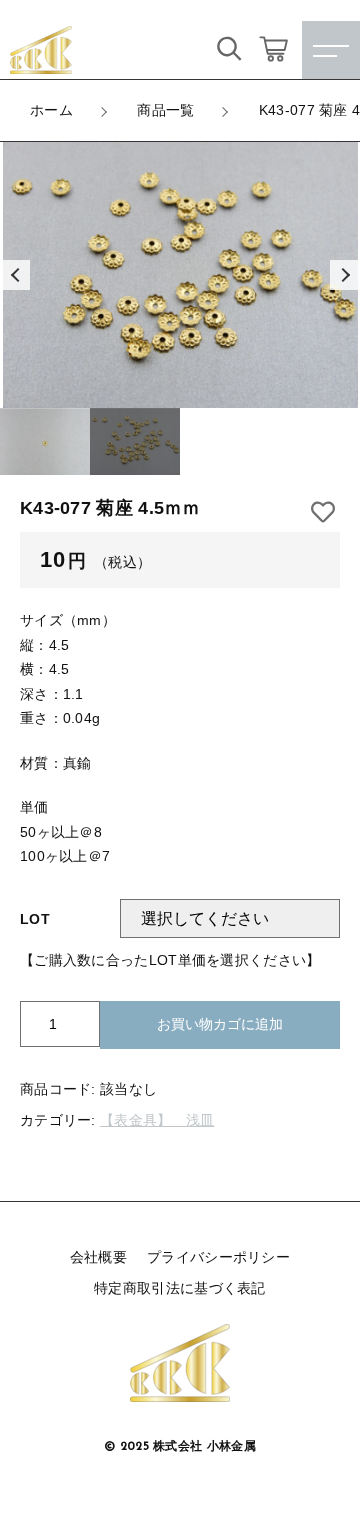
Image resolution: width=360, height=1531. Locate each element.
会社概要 (98, 1257)
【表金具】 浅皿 (157, 1120)
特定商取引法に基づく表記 (180, 1288)
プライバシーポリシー (218, 1257)
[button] (15, 275)
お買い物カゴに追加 (220, 1024)
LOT (35, 919)
